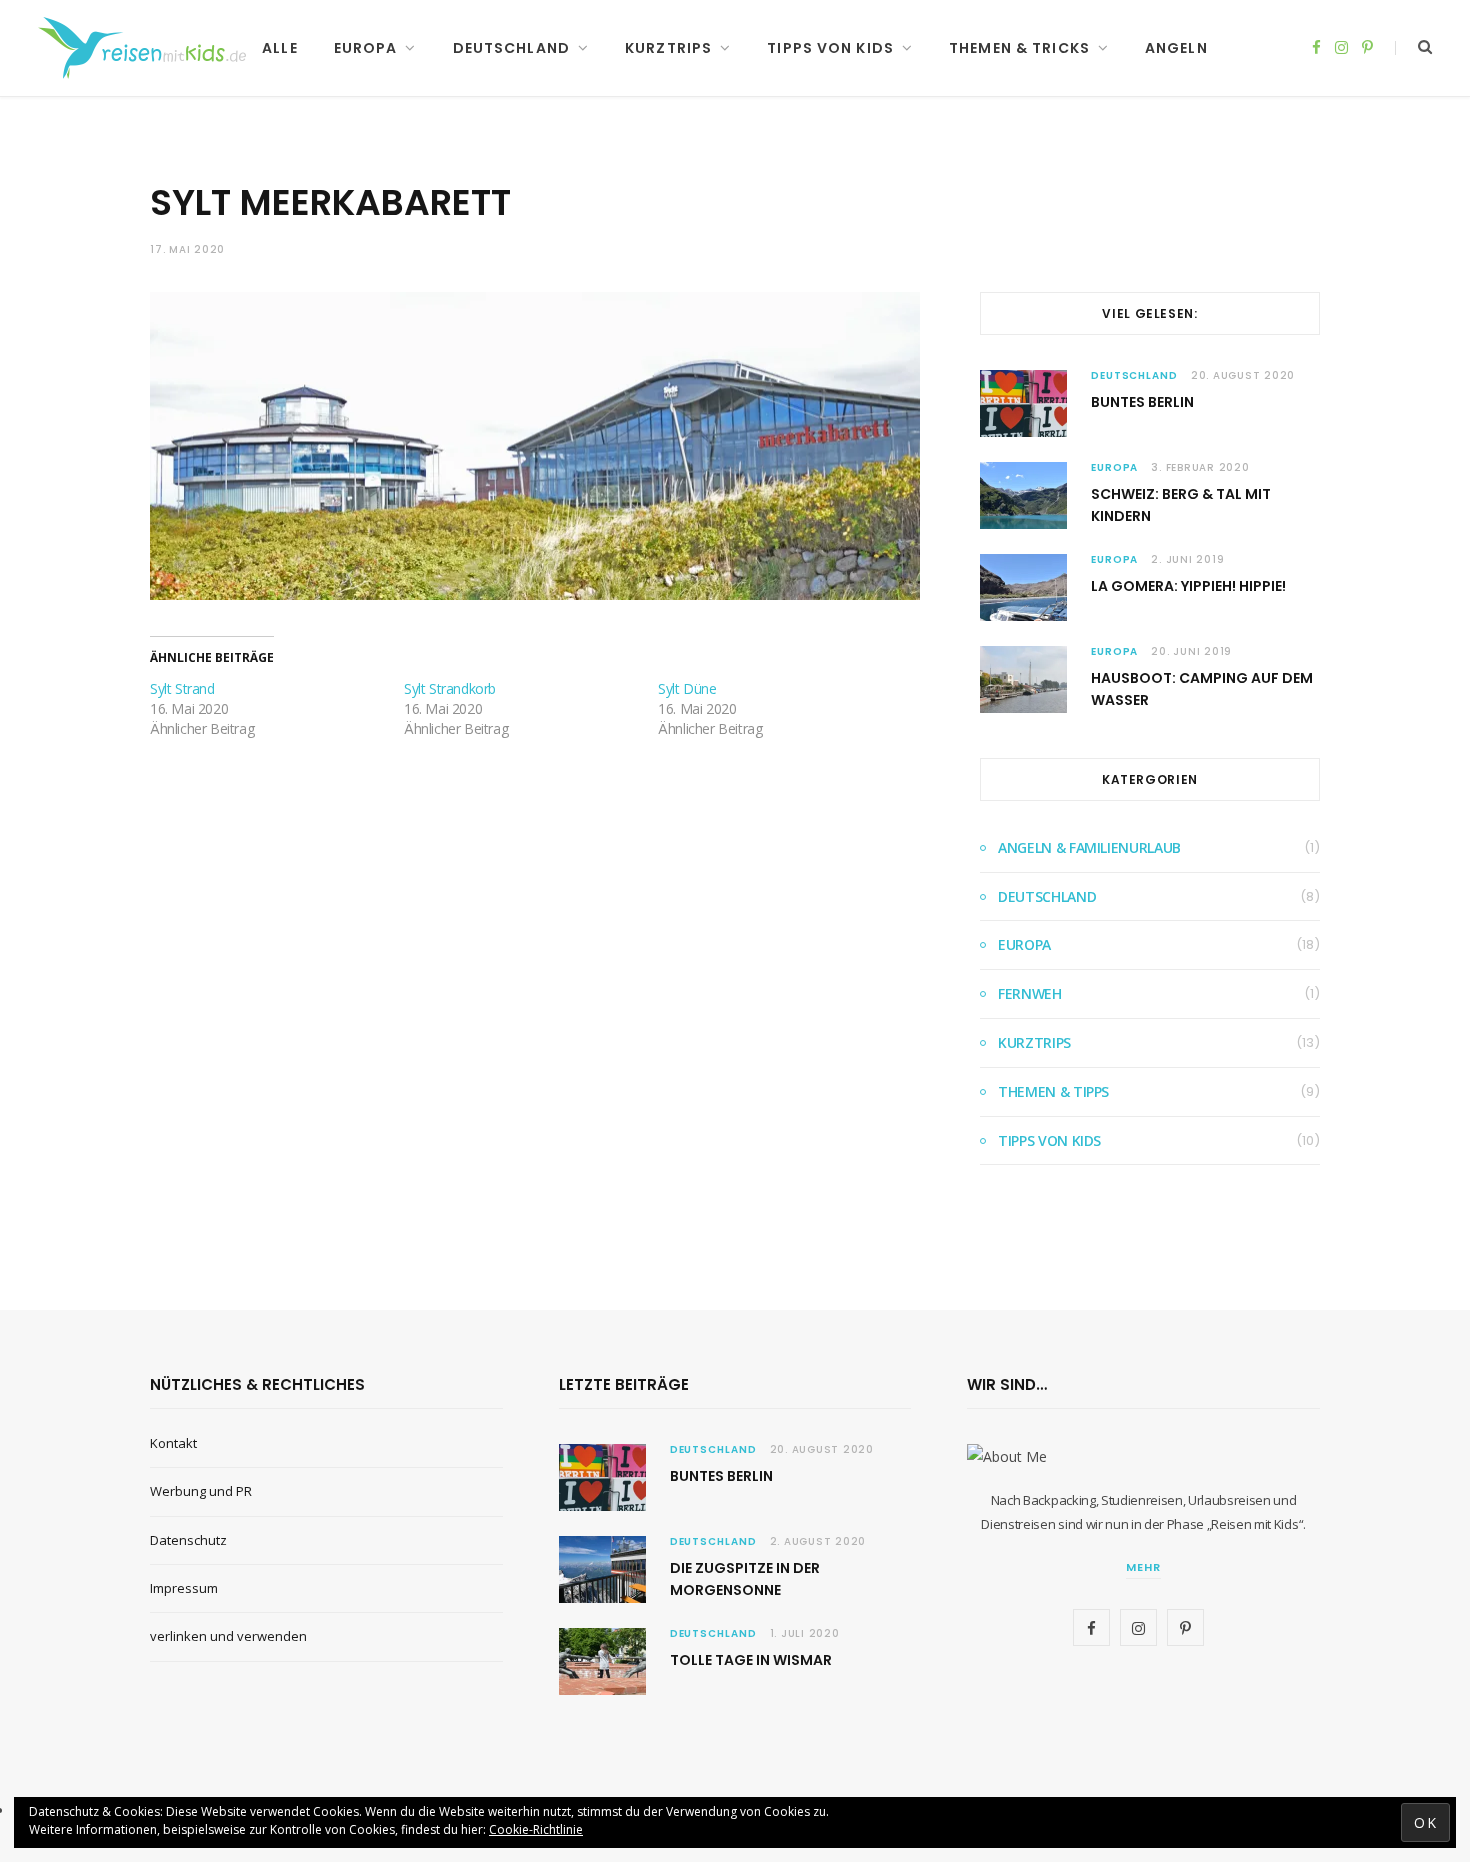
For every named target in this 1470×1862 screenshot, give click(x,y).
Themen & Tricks (1019, 48)
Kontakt (173, 1443)
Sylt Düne (687, 688)
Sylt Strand (182, 688)
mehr (1143, 1567)
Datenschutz (188, 1540)
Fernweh (1030, 993)
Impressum (184, 1588)
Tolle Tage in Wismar (751, 1660)
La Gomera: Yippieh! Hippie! (1188, 586)
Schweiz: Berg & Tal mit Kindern (1181, 505)
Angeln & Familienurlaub (1089, 847)
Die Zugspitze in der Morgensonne (745, 1579)
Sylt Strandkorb (450, 688)
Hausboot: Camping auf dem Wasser (1202, 689)
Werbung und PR (201, 1491)
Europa (366, 48)
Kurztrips (668, 48)
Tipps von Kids (830, 48)
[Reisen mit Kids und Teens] (148, 48)
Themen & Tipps (1053, 1091)
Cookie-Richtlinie (536, 1829)
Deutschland (511, 48)
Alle (279, 48)
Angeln (1176, 48)
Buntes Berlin (1142, 402)
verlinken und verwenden (228, 1636)
